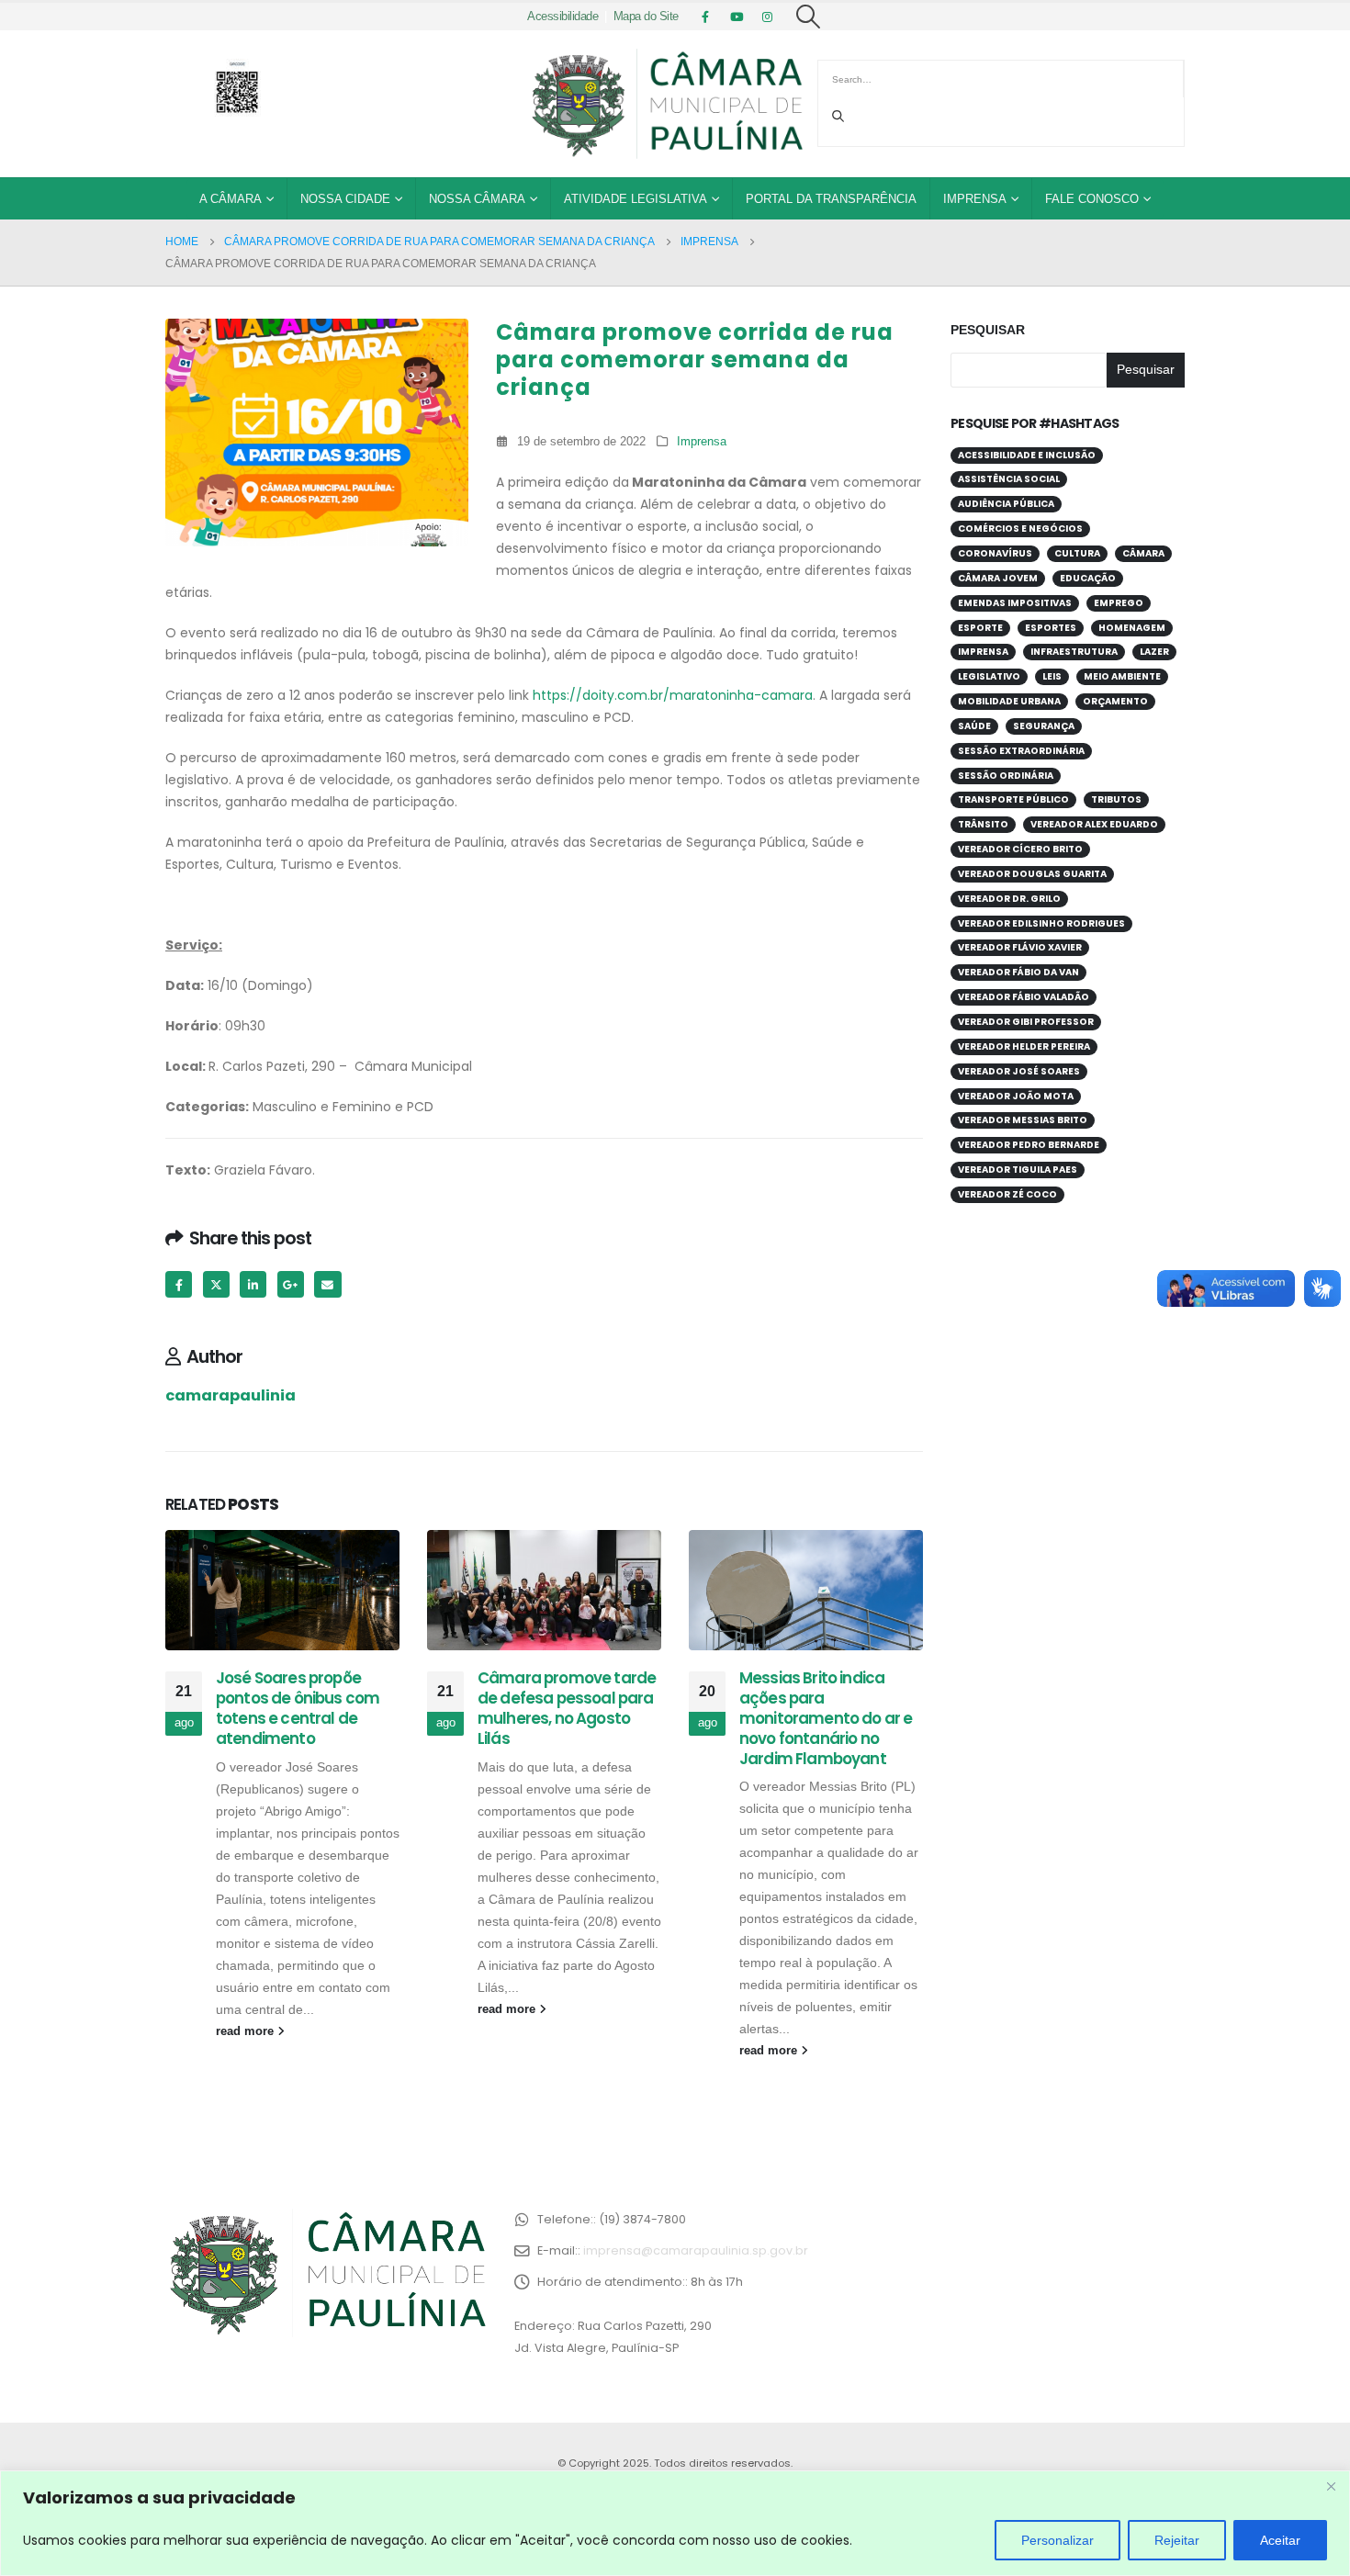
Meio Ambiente (1122, 676)
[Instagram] (768, 17)
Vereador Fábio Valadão (1024, 997)
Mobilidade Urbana (1009, 701)
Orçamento (1115, 701)
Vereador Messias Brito (1023, 1120)
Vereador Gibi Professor (1026, 1022)
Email (327, 1284)
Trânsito (983, 824)
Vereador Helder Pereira (1024, 1046)
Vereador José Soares (1019, 1071)
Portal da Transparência (831, 199)
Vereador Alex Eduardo (1094, 824)
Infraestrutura (1074, 652)
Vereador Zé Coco (1007, 1194)
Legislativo (989, 676)
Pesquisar (988, 330)
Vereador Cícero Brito (1020, 849)
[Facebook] (705, 17)
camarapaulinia (231, 1395)
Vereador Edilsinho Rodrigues (1041, 923)
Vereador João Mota (1016, 1096)
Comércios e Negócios (1020, 529)
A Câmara (231, 199)
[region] (675, 2523)
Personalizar (1057, 2540)
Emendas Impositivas (1015, 603)
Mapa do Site (646, 17)
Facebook (179, 1284)
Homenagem (1132, 628)
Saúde (974, 726)
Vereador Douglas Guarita (1032, 874)
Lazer (1154, 652)
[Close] (1331, 2486)
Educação (1088, 578)
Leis (1052, 676)
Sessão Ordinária (1006, 776)
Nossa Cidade (345, 199)
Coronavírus (995, 553)
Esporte (980, 628)
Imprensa (975, 199)
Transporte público (1013, 799)
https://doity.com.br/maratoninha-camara (673, 695)
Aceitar (1280, 2540)
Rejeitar (1177, 2540)
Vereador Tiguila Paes (1018, 1170)
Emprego (1119, 603)
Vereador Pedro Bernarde (1029, 1145)
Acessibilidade (562, 17)
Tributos (1116, 799)
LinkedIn (253, 1284)
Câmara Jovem (998, 578)
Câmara (1143, 553)
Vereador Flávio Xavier (1020, 947)
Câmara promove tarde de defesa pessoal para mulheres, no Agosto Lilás (567, 1708)
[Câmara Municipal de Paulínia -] (666, 104)
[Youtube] (737, 17)
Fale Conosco (1092, 199)
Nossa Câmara (477, 199)
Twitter (216, 1284)
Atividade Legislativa (636, 199)
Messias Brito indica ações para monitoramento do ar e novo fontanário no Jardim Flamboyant (826, 1718)
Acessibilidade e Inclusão (1027, 455)
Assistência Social (1009, 479)
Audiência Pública (1006, 504)
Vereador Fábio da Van (1018, 972)
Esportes (1051, 628)
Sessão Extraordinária (1021, 751)
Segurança (1044, 726)
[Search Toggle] (809, 17)
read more (247, 2031)
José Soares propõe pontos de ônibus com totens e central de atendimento (298, 1708)
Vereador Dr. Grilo (1009, 899)
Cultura (1077, 553)
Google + (291, 1284)
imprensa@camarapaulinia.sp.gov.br (696, 2250)
